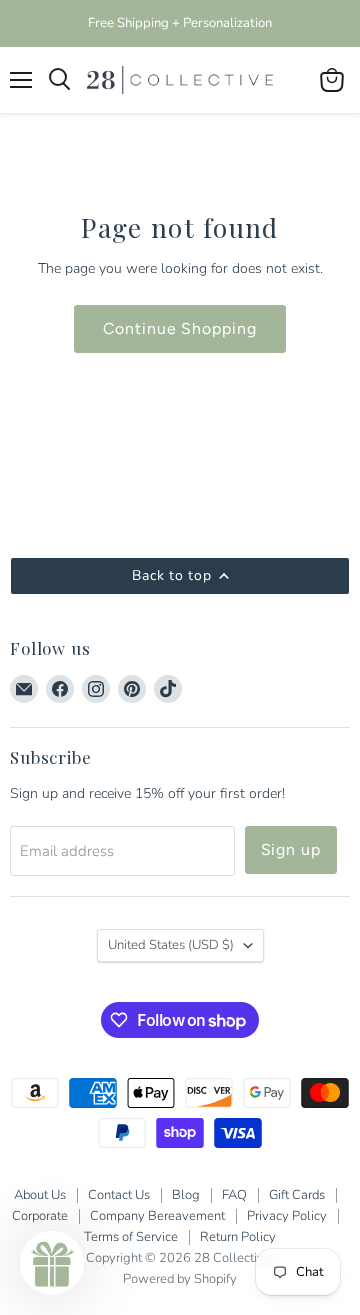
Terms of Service (131, 1237)
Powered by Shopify (180, 1279)
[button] (52, 1263)
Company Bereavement (157, 1216)
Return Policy (238, 1237)
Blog (186, 1195)
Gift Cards (297, 1195)
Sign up (291, 849)
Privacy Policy (287, 1216)
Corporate (40, 1216)
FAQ (234, 1195)
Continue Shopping (180, 328)
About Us (40, 1195)
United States (171, 945)
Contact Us (119, 1195)
